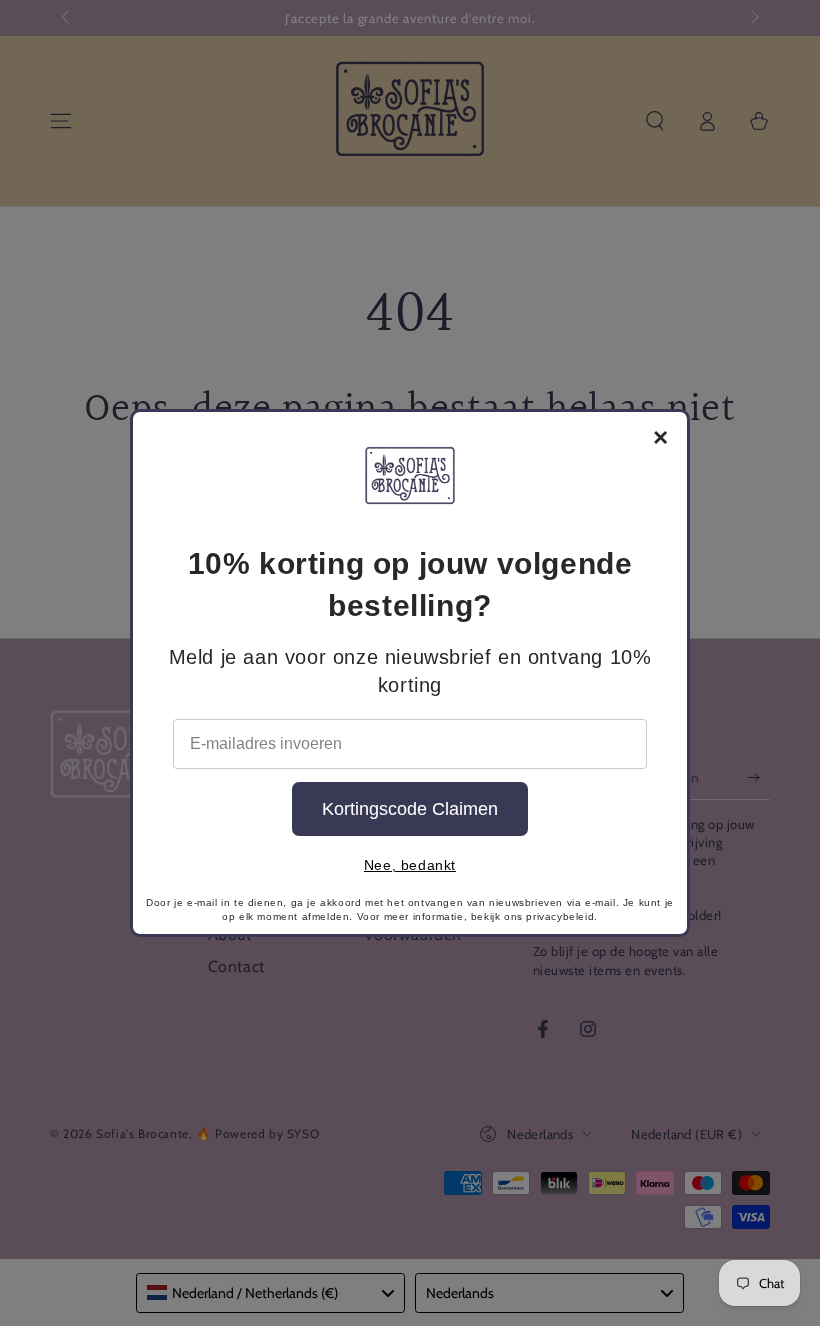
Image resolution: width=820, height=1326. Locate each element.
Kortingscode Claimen (410, 809)
